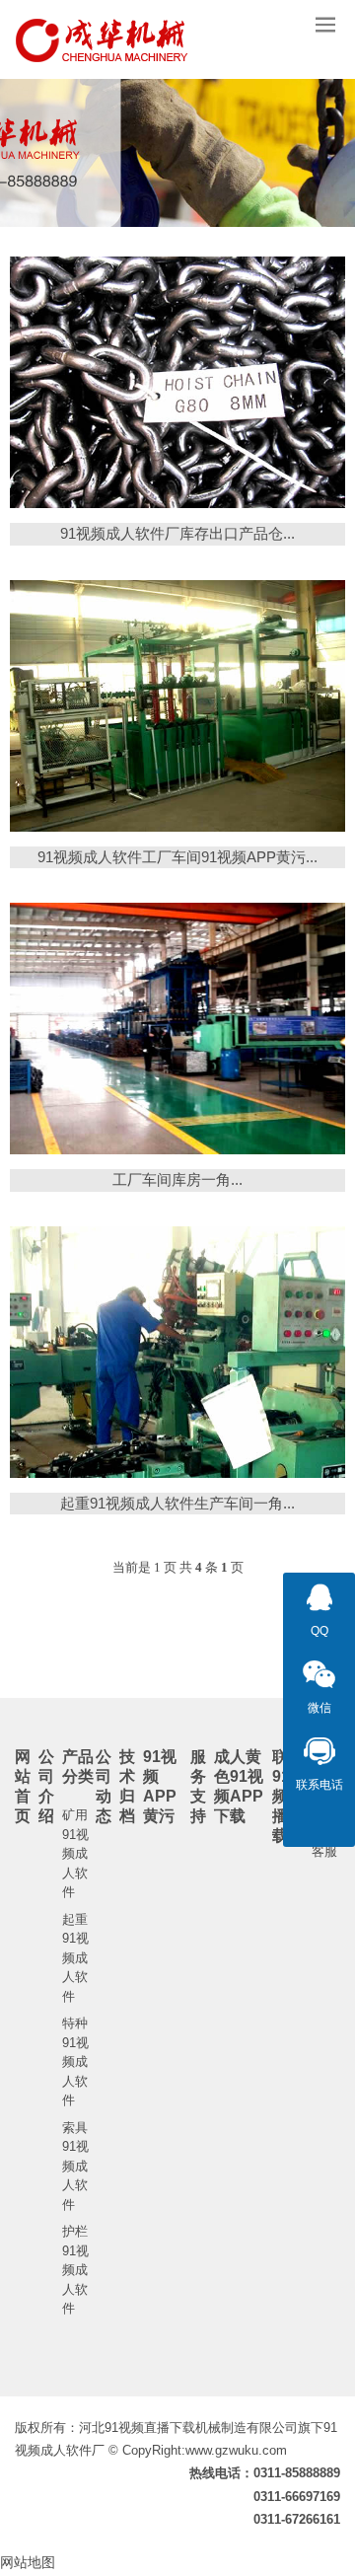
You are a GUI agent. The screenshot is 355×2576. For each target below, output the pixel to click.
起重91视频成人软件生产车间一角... (177, 1503)
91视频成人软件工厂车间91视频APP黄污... (177, 857)
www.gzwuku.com (236, 2450)
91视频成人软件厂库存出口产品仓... (177, 533)
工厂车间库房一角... (177, 1179)
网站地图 (28, 2562)
